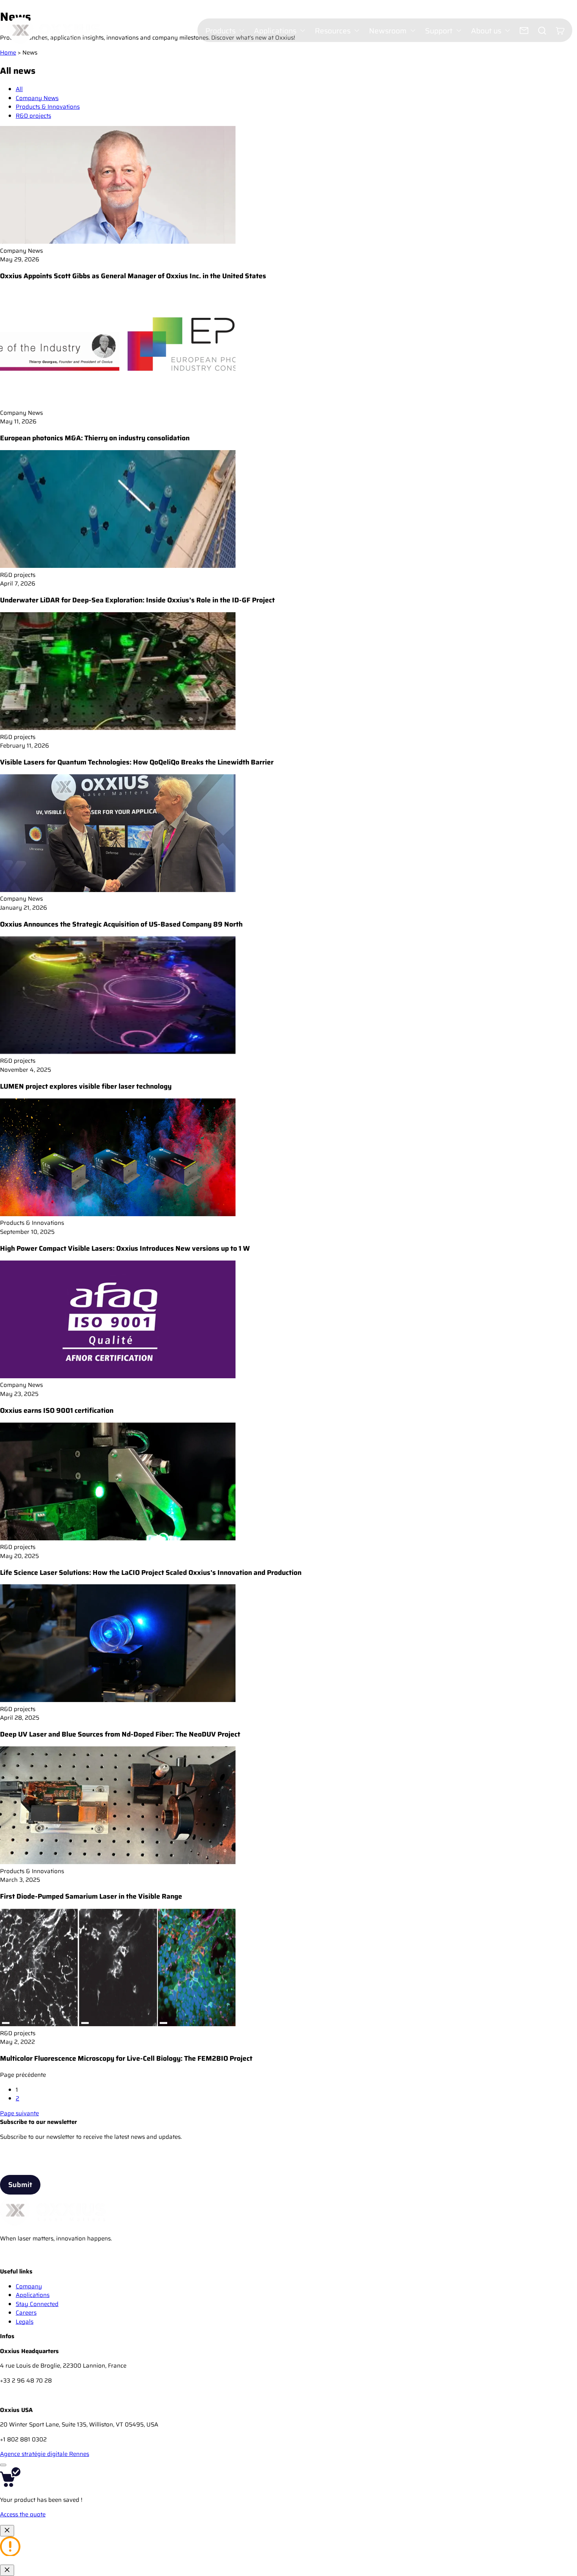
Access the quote (23, 2514)
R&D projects (33, 116)
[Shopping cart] (560, 31)
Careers (26, 2313)
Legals (25, 2322)
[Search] (542, 31)
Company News (37, 98)
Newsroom (388, 31)
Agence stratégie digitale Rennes (45, 2454)
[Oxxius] (54, 30)
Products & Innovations (48, 107)
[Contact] (524, 31)
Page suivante (19, 2113)
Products (220, 31)
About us (486, 31)
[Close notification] (7, 2531)
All (19, 89)
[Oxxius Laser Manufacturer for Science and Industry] (8, 2263)
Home (8, 53)
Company (29, 2286)
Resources (333, 31)
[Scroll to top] (3, 2465)
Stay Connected (37, 2304)
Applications (275, 31)
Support (439, 31)
